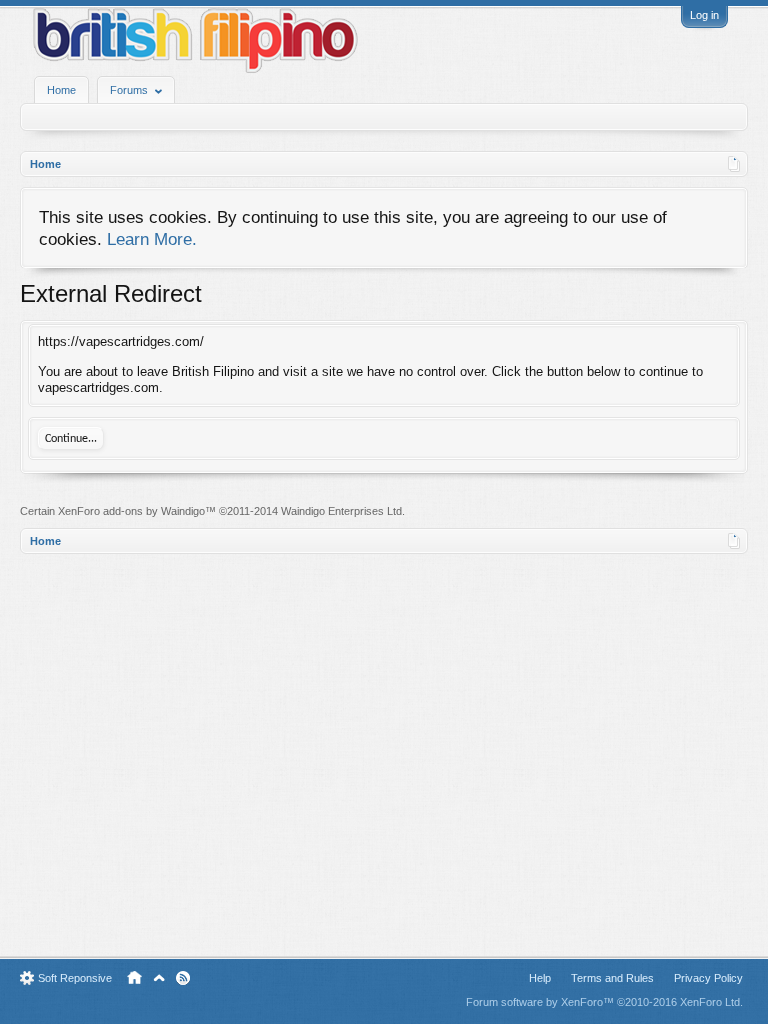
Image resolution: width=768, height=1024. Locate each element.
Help (540, 978)
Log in (704, 15)
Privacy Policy (708, 978)
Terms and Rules (612, 978)
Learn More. (152, 239)
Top (159, 978)
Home (61, 90)
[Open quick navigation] (734, 164)
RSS (183, 978)
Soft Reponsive (75, 978)
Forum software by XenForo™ (604, 1002)
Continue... (71, 439)
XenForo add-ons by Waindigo (131, 511)
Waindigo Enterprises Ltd (341, 511)
